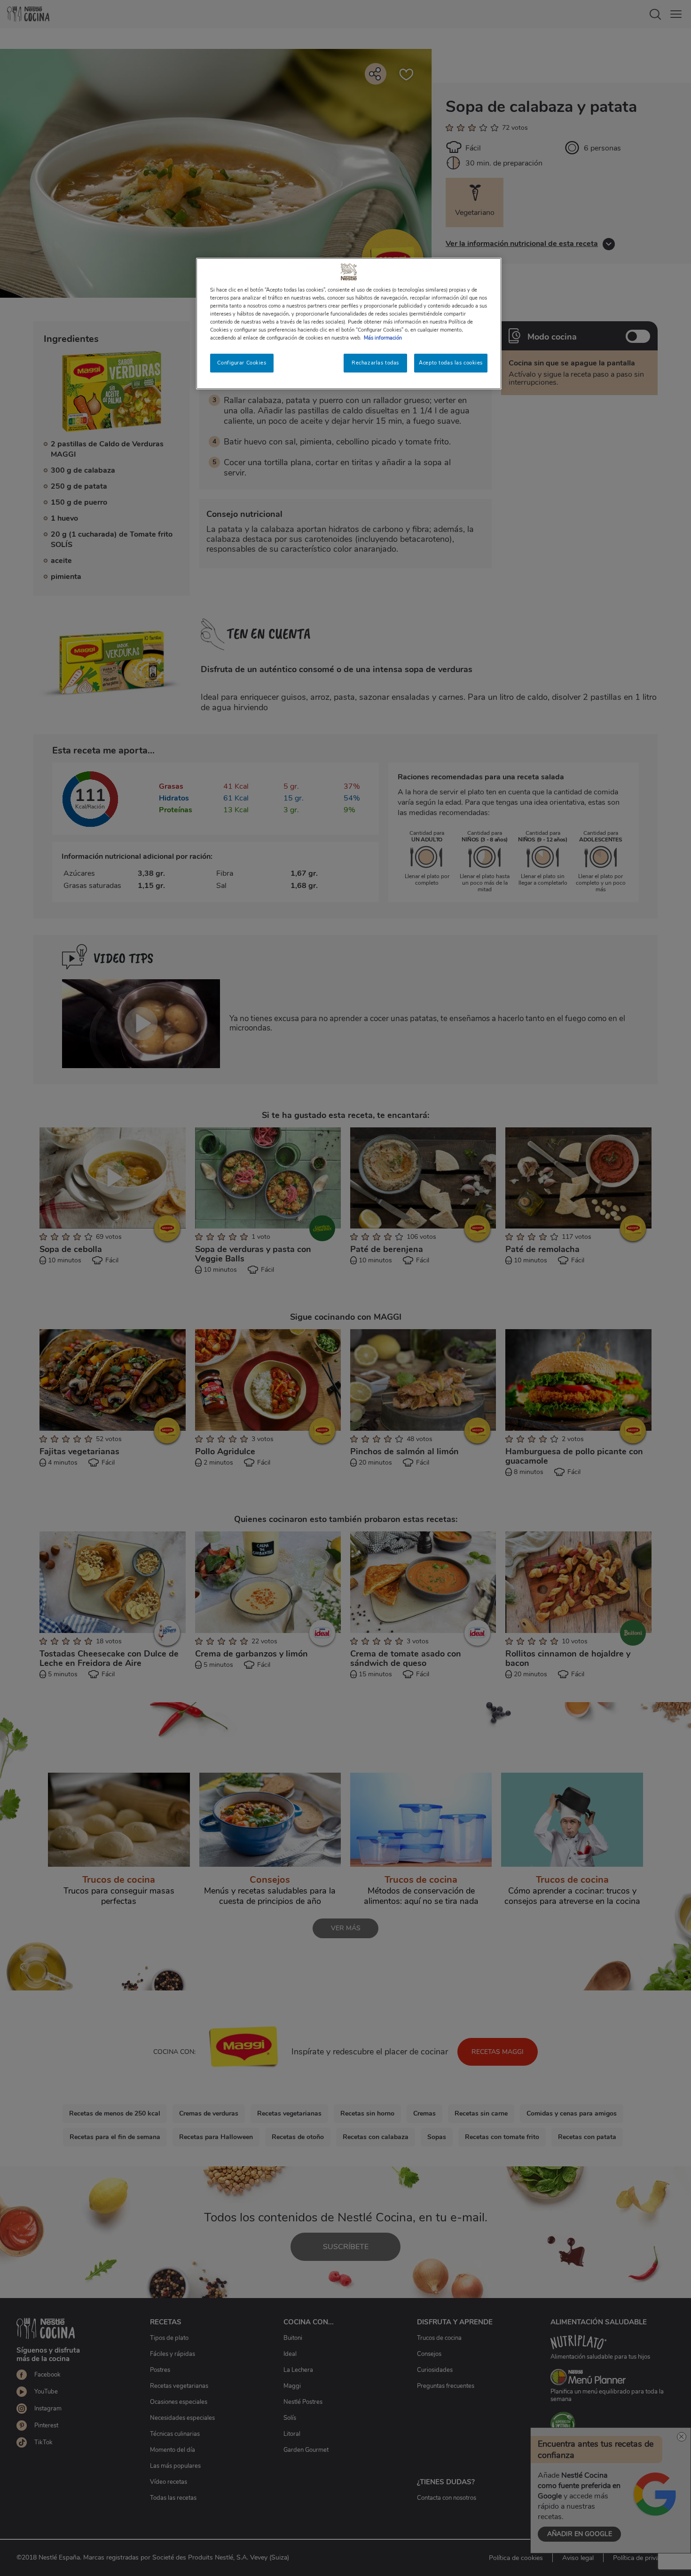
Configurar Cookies (242, 363)
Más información (383, 338)
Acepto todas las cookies (451, 363)
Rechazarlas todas (375, 363)
